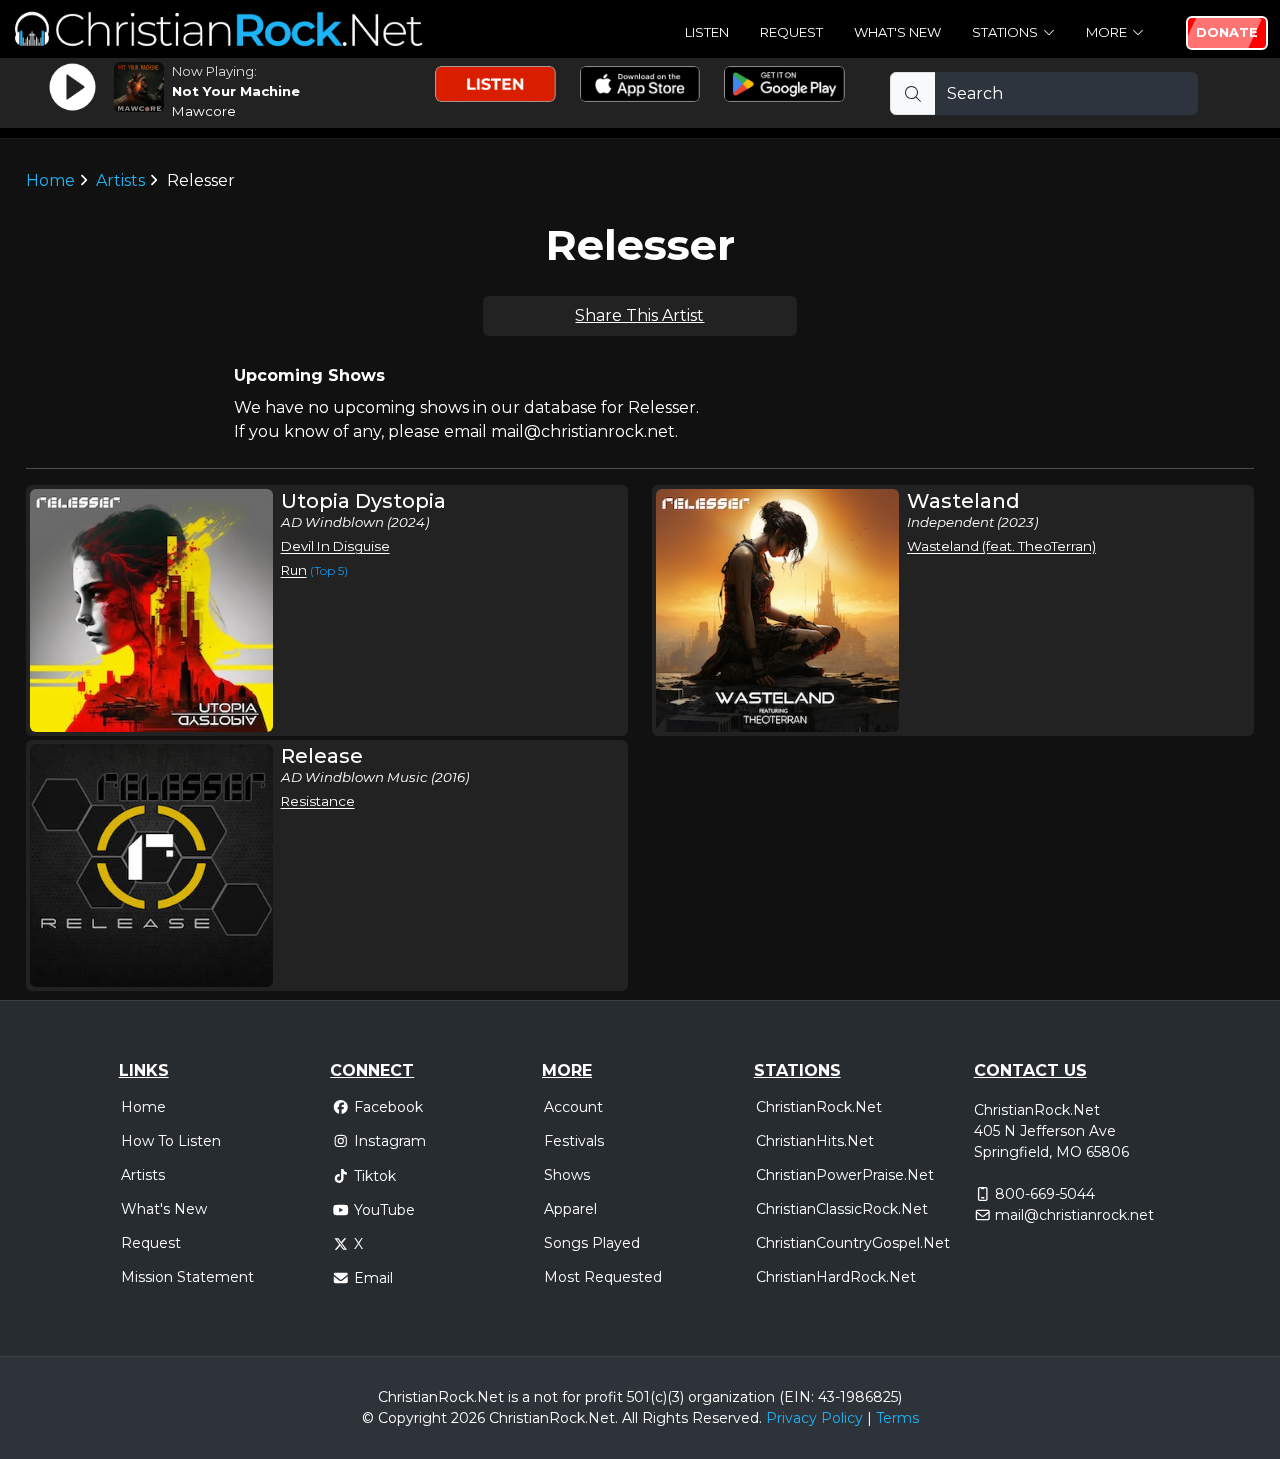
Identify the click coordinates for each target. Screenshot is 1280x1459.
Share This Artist (639, 315)
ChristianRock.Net (819, 1107)
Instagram (390, 1141)
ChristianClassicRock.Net (842, 1209)
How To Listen (171, 1141)
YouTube (384, 1210)
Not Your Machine (236, 91)
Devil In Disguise (335, 546)
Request (791, 32)
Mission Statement (187, 1277)
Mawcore (204, 111)
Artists (120, 180)
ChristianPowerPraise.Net (845, 1175)
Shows (567, 1175)
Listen (707, 32)
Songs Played (592, 1243)
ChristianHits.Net (815, 1141)
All (630, 1418)
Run (294, 570)
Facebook (388, 1107)
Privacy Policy (814, 1418)
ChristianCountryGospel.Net (853, 1243)
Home (50, 180)
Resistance (318, 801)
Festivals (574, 1141)
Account (573, 1107)
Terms (897, 1418)
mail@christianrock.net (1074, 1215)
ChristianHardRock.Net (836, 1277)
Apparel (570, 1209)
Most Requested (603, 1277)
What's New (897, 32)
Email (373, 1278)
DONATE (1227, 32)
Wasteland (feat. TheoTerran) (1001, 546)
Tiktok (375, 1176)
